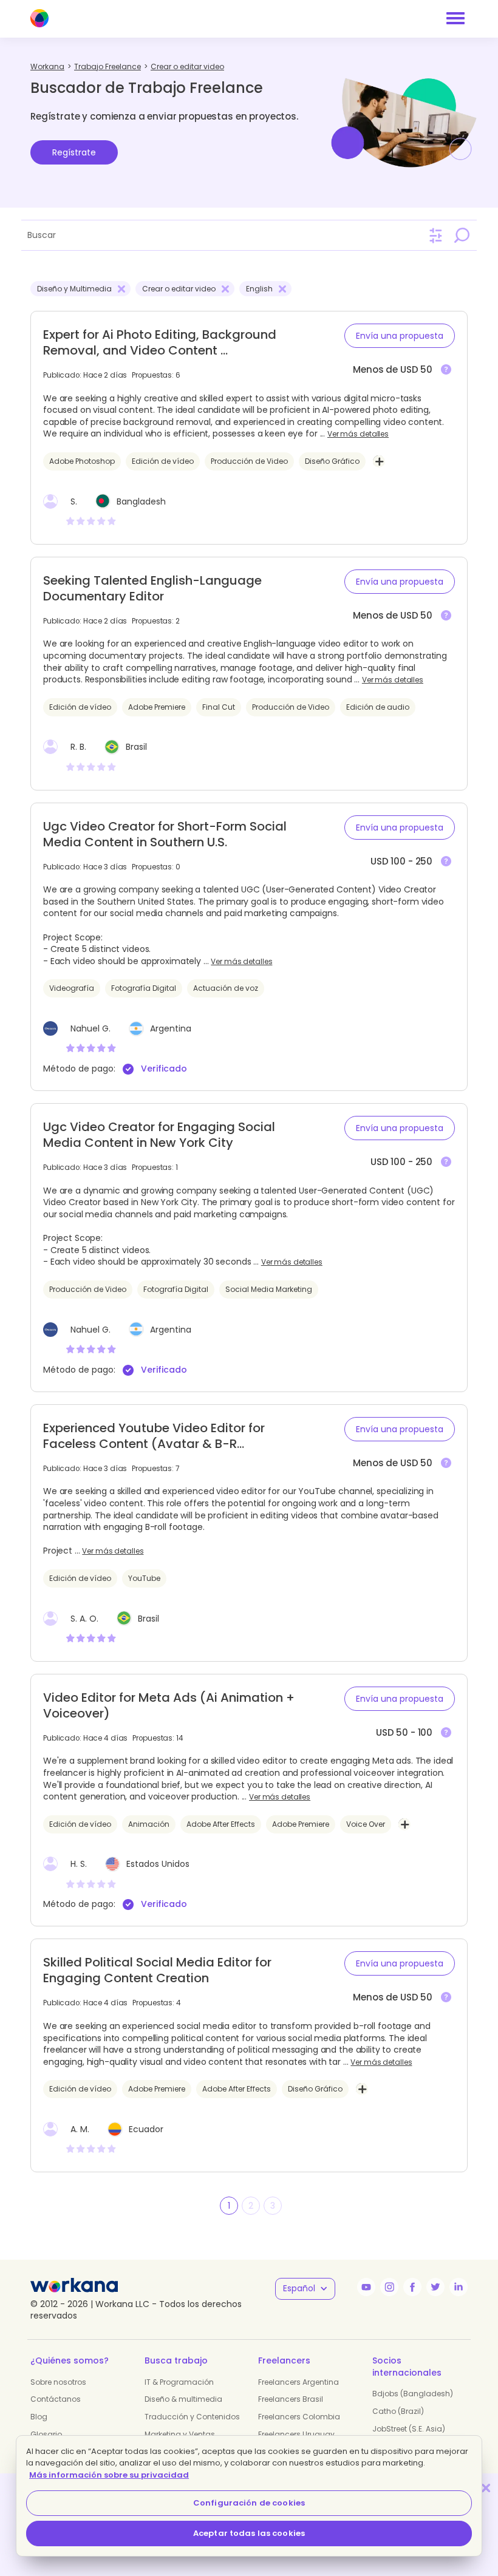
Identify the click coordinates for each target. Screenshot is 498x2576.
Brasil (136, 747)
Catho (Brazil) (398, 2411)
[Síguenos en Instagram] (389, 2287)
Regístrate (74, 152)
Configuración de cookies (249, 2503)
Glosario (46, 2434)
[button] (400, 336)
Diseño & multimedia (183, 2399)
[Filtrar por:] (436, 236)
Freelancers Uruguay (296, 2434)
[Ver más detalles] (446, 370)
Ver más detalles (358, 434)
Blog (39, 2417)
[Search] (462, 235)
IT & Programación (179, 2382)
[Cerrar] (486, 2488)
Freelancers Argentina (298, 2382)
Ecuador (146, 2129)
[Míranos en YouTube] (366, 2287)
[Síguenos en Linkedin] (459, 2287)
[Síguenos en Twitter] (435, 2287)
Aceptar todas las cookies (249, 2533)
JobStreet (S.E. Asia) (409, 2429)
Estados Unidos (158, 1864)
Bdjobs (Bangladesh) (413, 2394)
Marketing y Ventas (180, 2434)
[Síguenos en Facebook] (412, 2287)
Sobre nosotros (58, 2382)
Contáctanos (56, 2399)
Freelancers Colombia (299, 2417)
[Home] (39, 18)
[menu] (455, 18)
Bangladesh (141, 501)
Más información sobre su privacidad (109, 2475)
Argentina (171, 1028)
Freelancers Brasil (291, 2399)
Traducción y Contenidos (192, 2417)
